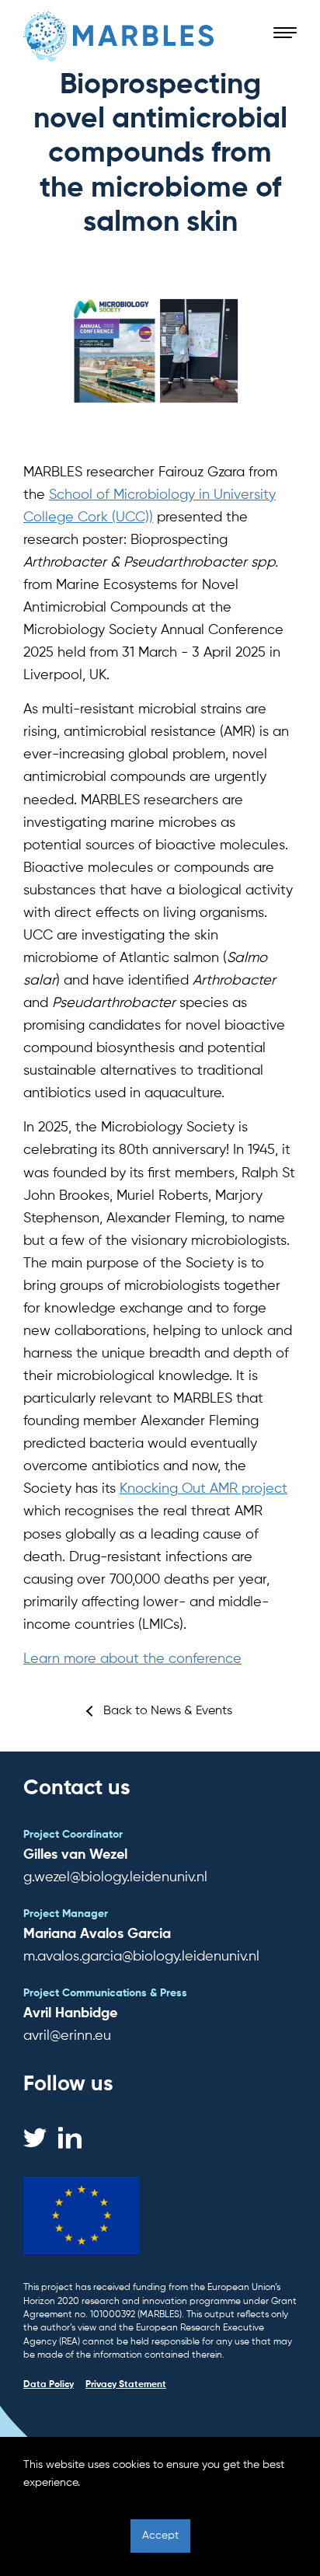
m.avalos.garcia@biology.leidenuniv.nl (141, 1957)
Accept (160, 2536)
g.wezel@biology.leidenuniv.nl (115, 1877)
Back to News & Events (168, 1711)
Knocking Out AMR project (203, 1489)
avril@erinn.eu (67, 2036)
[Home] (119, 37)
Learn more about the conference (132, 1659)
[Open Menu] (285, 33)
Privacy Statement (126, 2385)
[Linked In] (70, 2138)
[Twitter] (35, 2138)
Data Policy (49, 2385)
